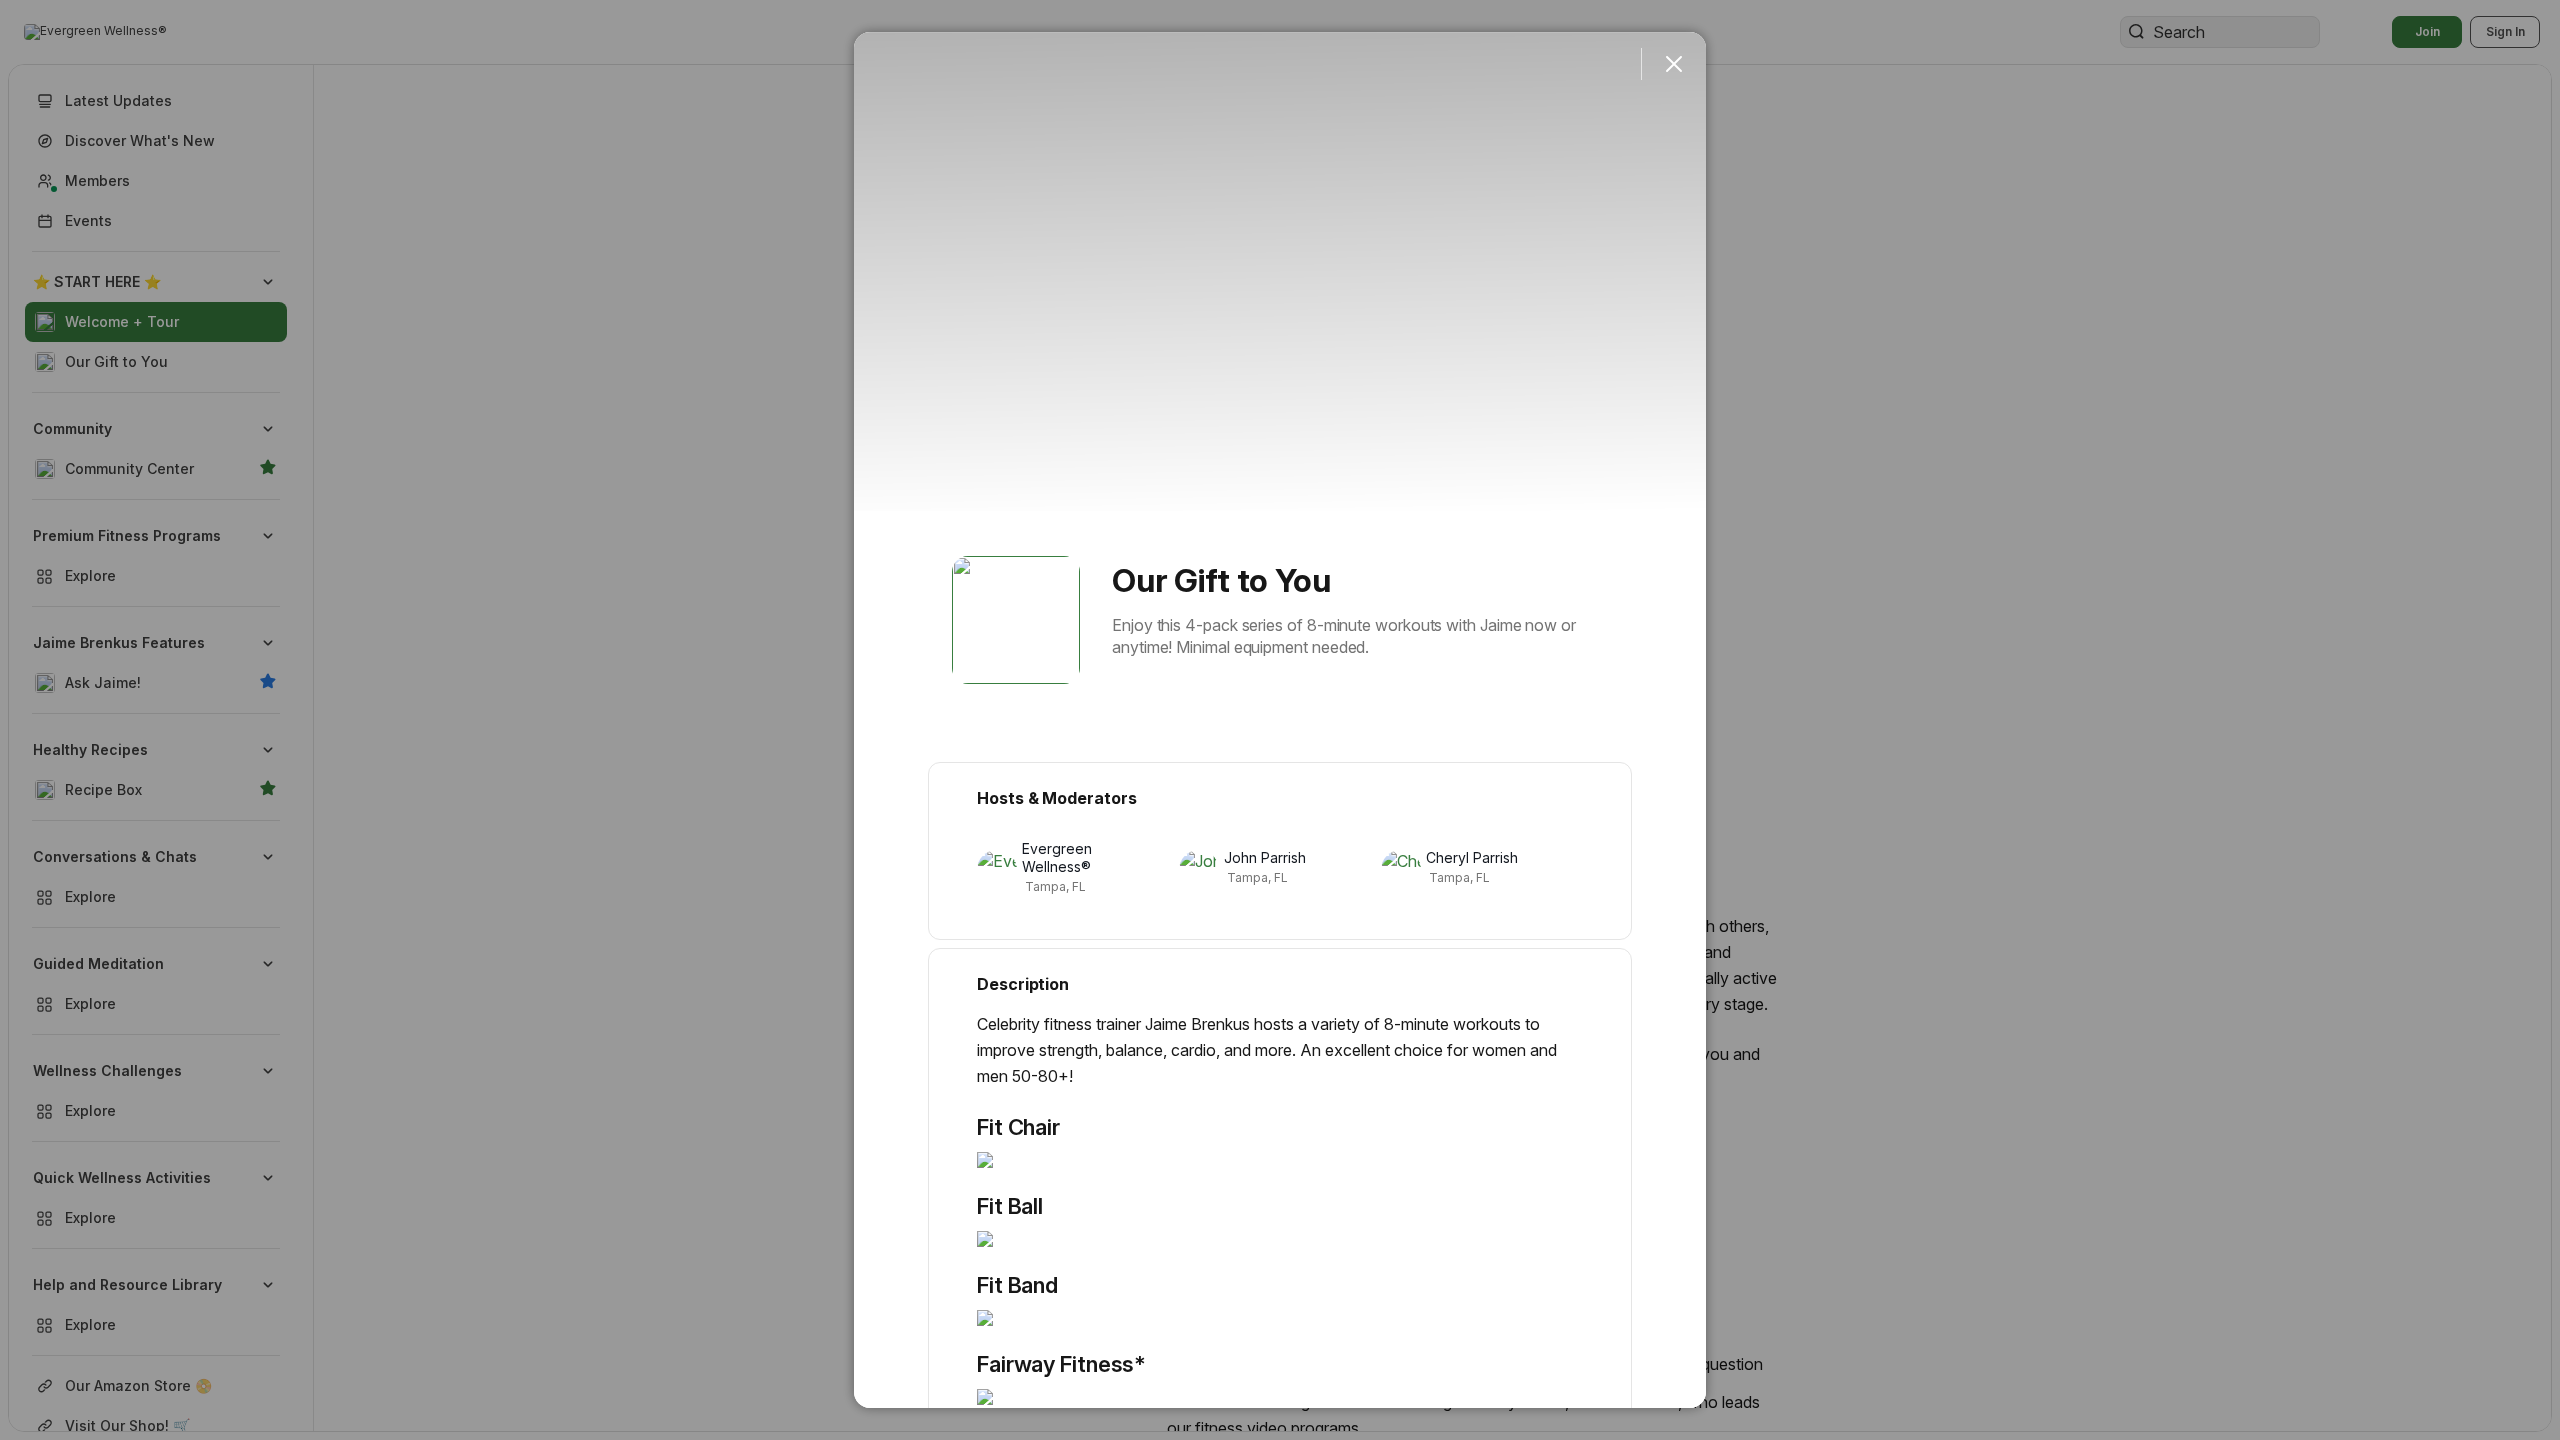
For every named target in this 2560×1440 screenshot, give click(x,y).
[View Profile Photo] (1016, 620)
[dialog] (1280, 720)
